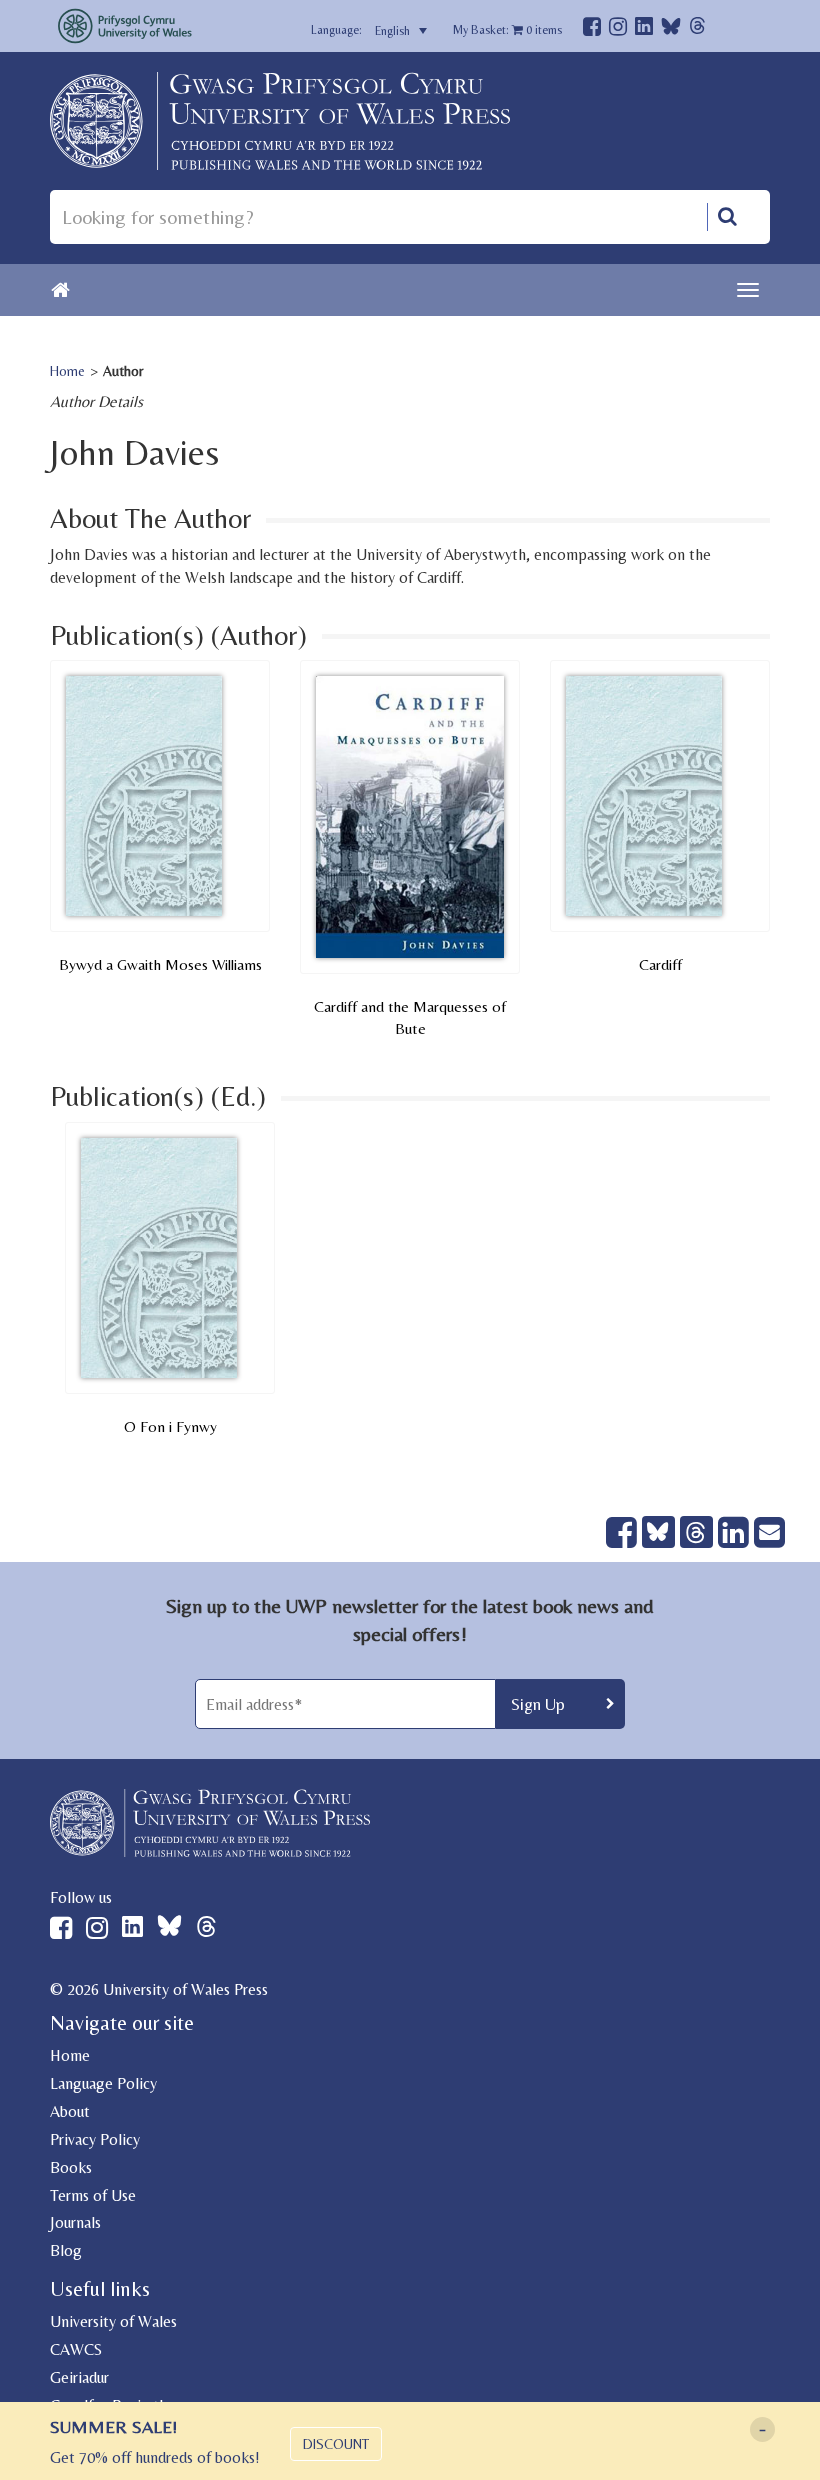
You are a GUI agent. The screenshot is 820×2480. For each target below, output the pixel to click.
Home (67, 371)
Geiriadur (79, 2377)
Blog (66, 2250)
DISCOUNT (336, 2444)
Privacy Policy (95, 2139)
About (70, 2111)
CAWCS (76, 2349)
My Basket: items (507, 30)
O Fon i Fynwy (170, 1426)
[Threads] (697, 28)
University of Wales (113, 2321)
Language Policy (103, 2083)
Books (71, 2167)
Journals (75, 2222)
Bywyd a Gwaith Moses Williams (160, 964)
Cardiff (660, 964)
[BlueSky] (671, 31)
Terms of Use (93, 2195)
